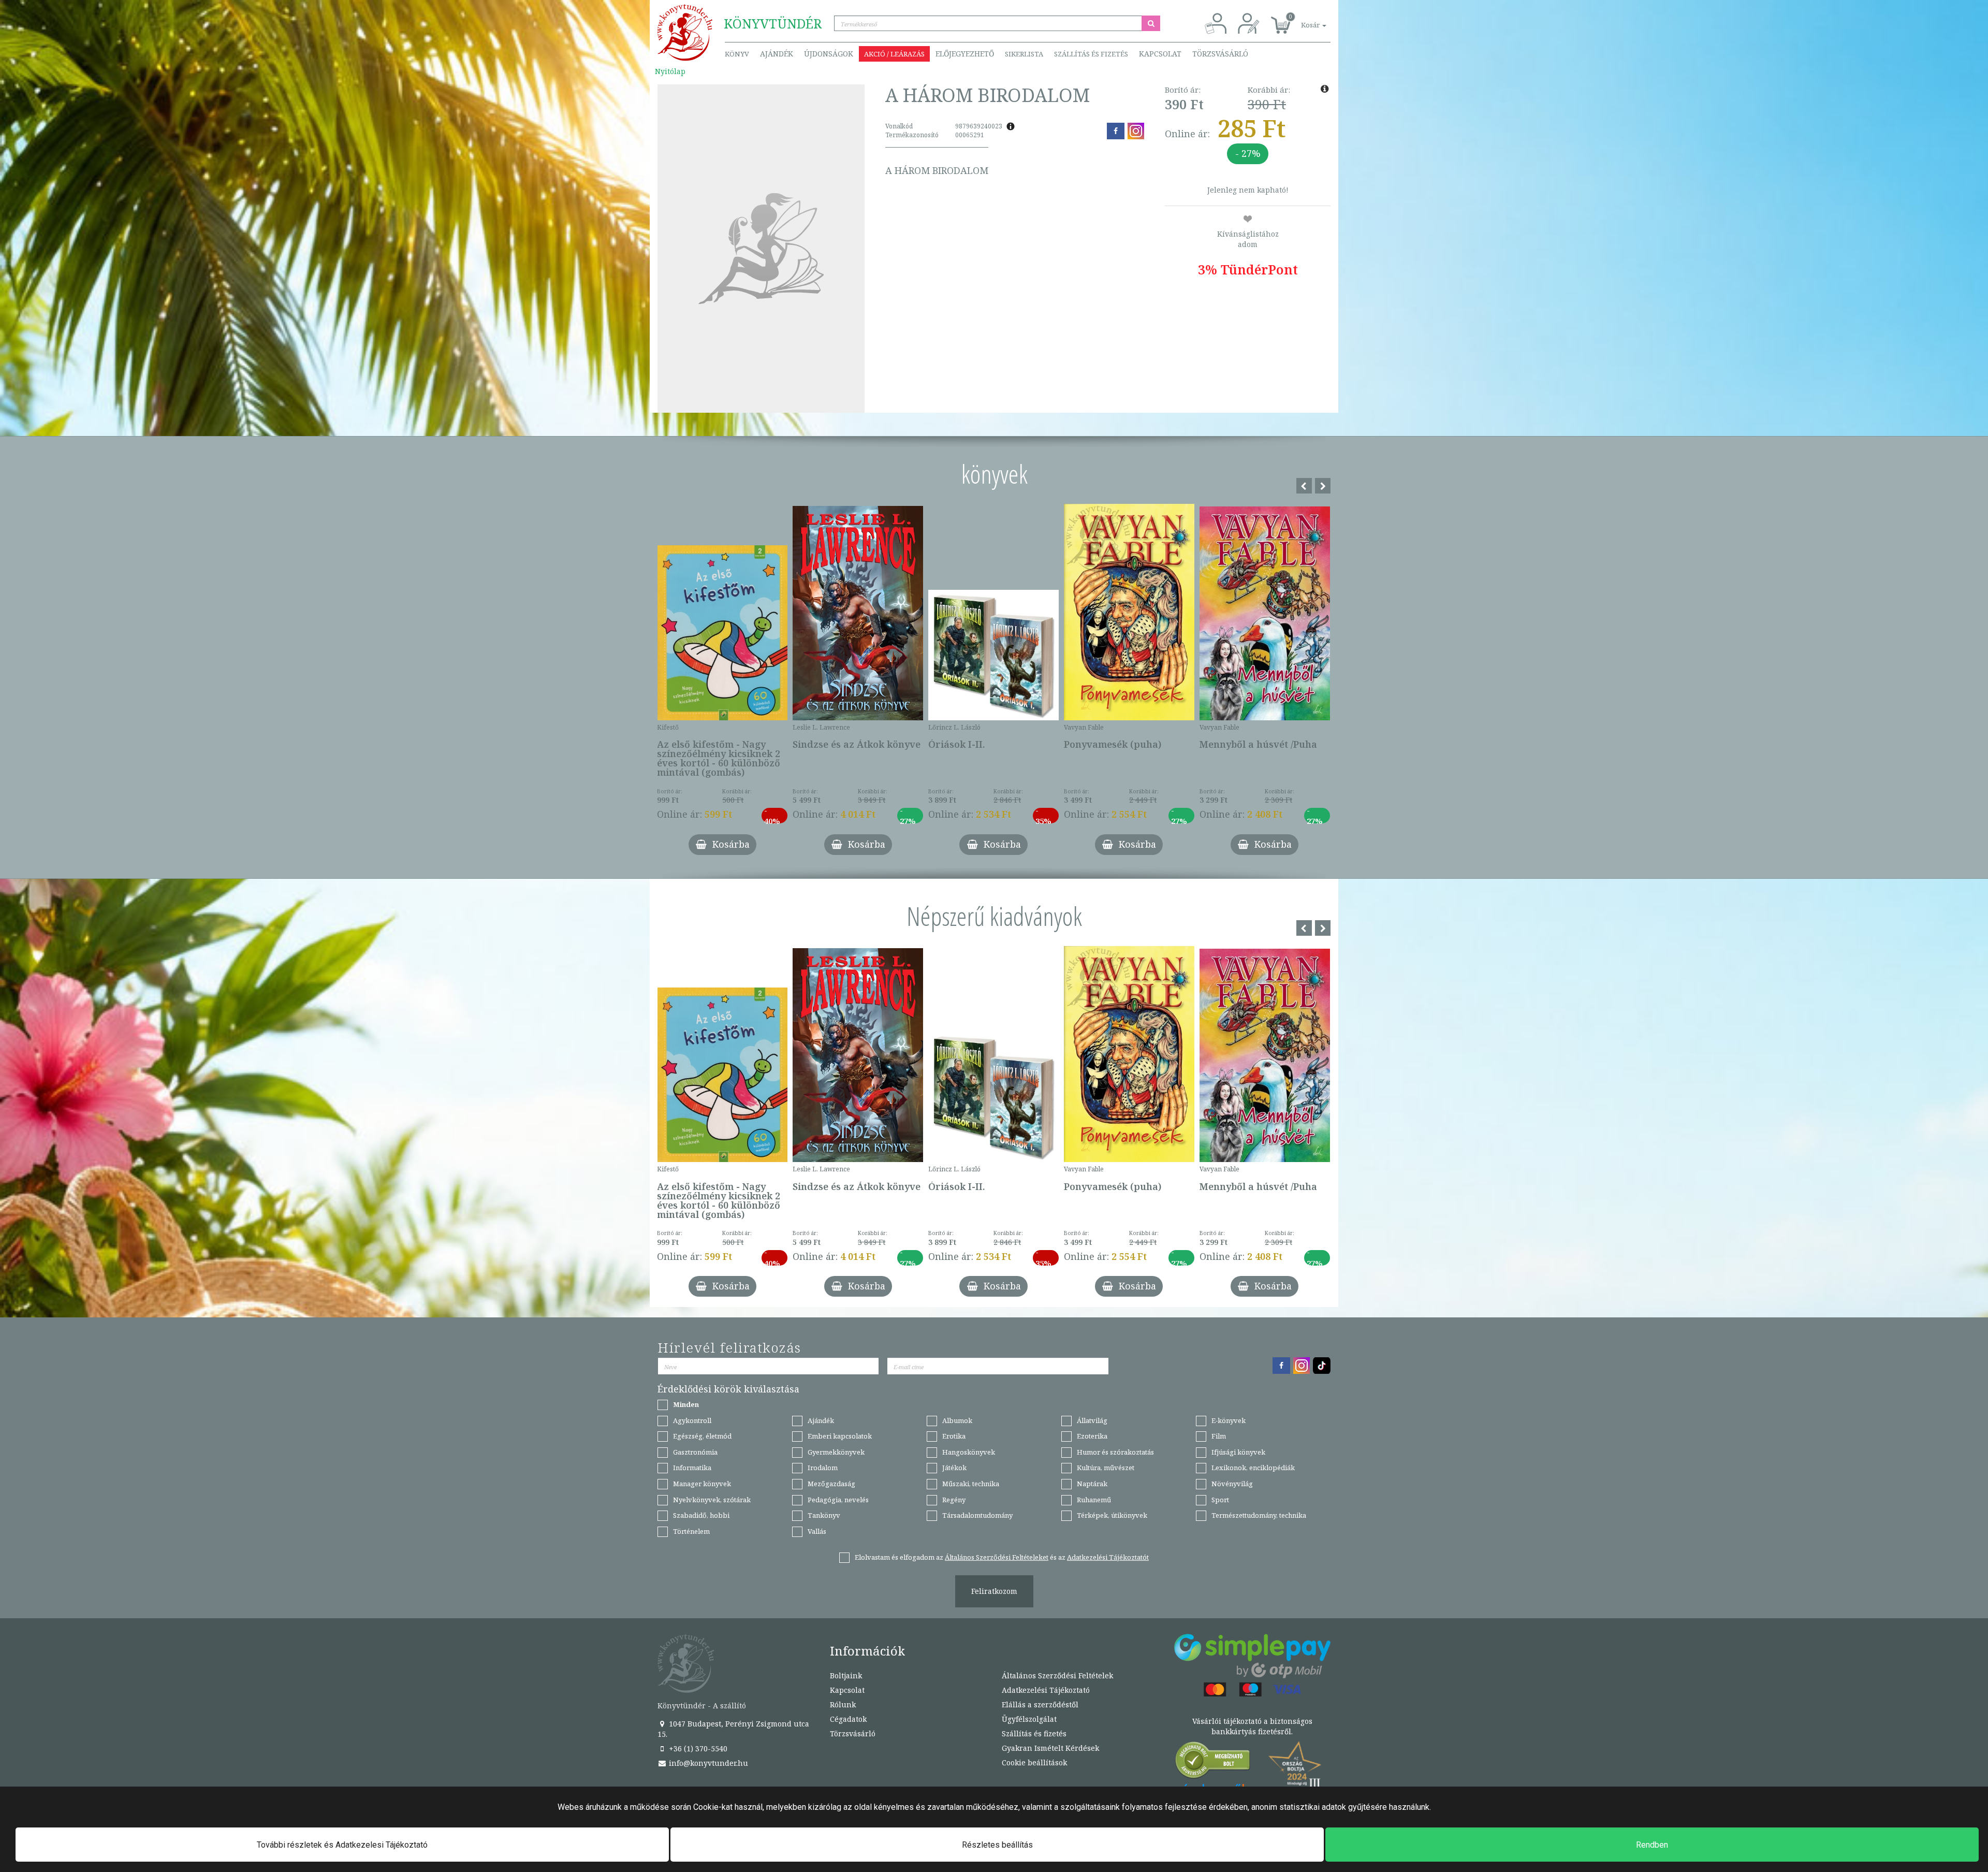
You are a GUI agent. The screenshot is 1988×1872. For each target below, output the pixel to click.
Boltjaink (846, 1675)
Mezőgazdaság (831, 1484)
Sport (1220, 1500)
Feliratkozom (994, 1591)
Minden (686, 1404)
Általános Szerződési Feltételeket (997, 1557)
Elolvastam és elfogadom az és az (1002, 1557)
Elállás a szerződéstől (1040, 1704)
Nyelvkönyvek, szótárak (712, 1500)
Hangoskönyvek (969, 1452)
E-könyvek (1229, 1420)
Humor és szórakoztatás (1115, 1452)
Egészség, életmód (702, 1436)
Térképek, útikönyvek (1112, 1515)
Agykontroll (692, 1420)
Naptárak (1092, 1484)
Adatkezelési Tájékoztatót (1108, 1557)
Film (1219, 1436)
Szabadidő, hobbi (701, 1515)
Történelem (691, 1531)
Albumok (957, 1420)
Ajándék (777, 54)
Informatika (692, 1468)
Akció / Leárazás (894, 54)
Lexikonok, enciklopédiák (1253, 1468)
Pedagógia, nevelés (838, 1500)
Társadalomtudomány (977, 1515)
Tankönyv (824, 1515)
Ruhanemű (1094, 1500)
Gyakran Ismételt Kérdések (1050, 1748)
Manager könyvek (702, 1484)
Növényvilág (1232, 1484)
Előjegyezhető (965, 54)
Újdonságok (829, 54)
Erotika (954, 1436)
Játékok (954, 1468)
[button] (1302, 19)
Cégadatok (848, 1719)
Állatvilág (1092, 1420)
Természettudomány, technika (1259, 1515)
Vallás (817, 1531)
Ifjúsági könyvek (1238, 1452)
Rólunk (843, 1704)
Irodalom (823, 1468)
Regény (954, 1500)
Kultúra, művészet (1106, 1468)
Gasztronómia (695, 1452)
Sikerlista (1024, 54)
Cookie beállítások (1034, 1762)
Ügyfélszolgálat (1029, 1719)
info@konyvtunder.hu (707, 1763)
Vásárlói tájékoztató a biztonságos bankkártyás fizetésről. (1252, 1726)
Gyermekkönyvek (836, 1452)
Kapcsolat (1160, 54)
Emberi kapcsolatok (840, 1436)
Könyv (737, 54)
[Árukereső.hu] (1213, 1762)
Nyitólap (670, 71)
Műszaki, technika (971, 1484)
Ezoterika (1092, 1436)
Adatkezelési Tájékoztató (1046, 1690)
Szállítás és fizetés (1091, 54)
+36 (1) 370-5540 (697, 1748)
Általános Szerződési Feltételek (1057, 1675)
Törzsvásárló (1220, 54)
